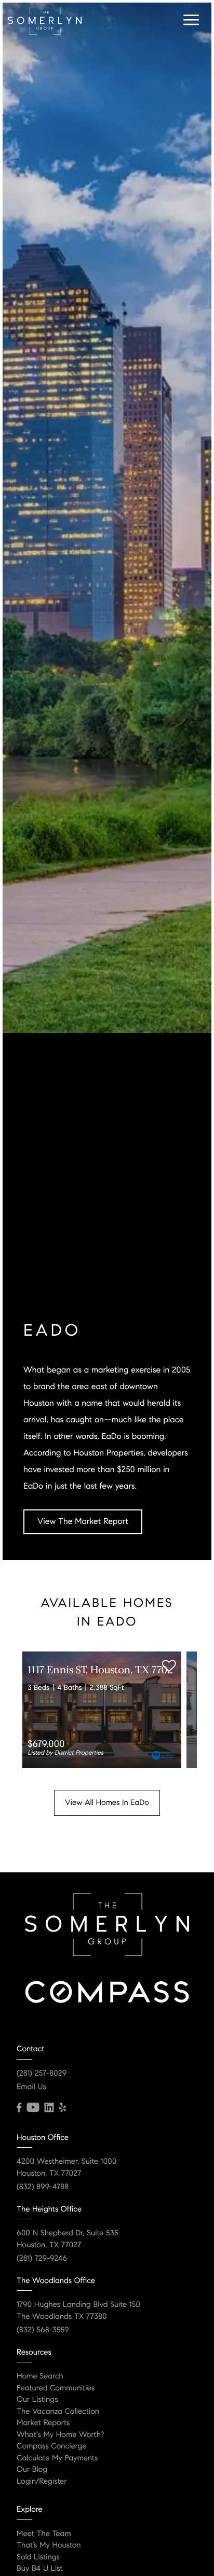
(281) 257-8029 (42, 2074)
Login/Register (42, 2482)
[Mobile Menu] (190, 20)
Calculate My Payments (57, 2458)
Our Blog (32, 2470)
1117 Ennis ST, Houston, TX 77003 (103, 1671)
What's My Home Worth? (60, 2435)
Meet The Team (44, 2534)
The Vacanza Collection (58, 2412)
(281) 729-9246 (42, 2259)
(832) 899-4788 (43, 2187)
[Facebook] (19, 2108)
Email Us (31, 2087)
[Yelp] (62, 2108)
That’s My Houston (49, 2545)
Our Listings (37, 2400)
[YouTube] (33, 2108)
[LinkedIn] (49, 2108)
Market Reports (43, 2423)
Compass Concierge (52, 2446)
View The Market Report (83, 1522)
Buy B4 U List (40, 2569)
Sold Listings (38, 2557)
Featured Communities (56, 2388)
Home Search (40, 2376)
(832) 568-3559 (43, 2330)
